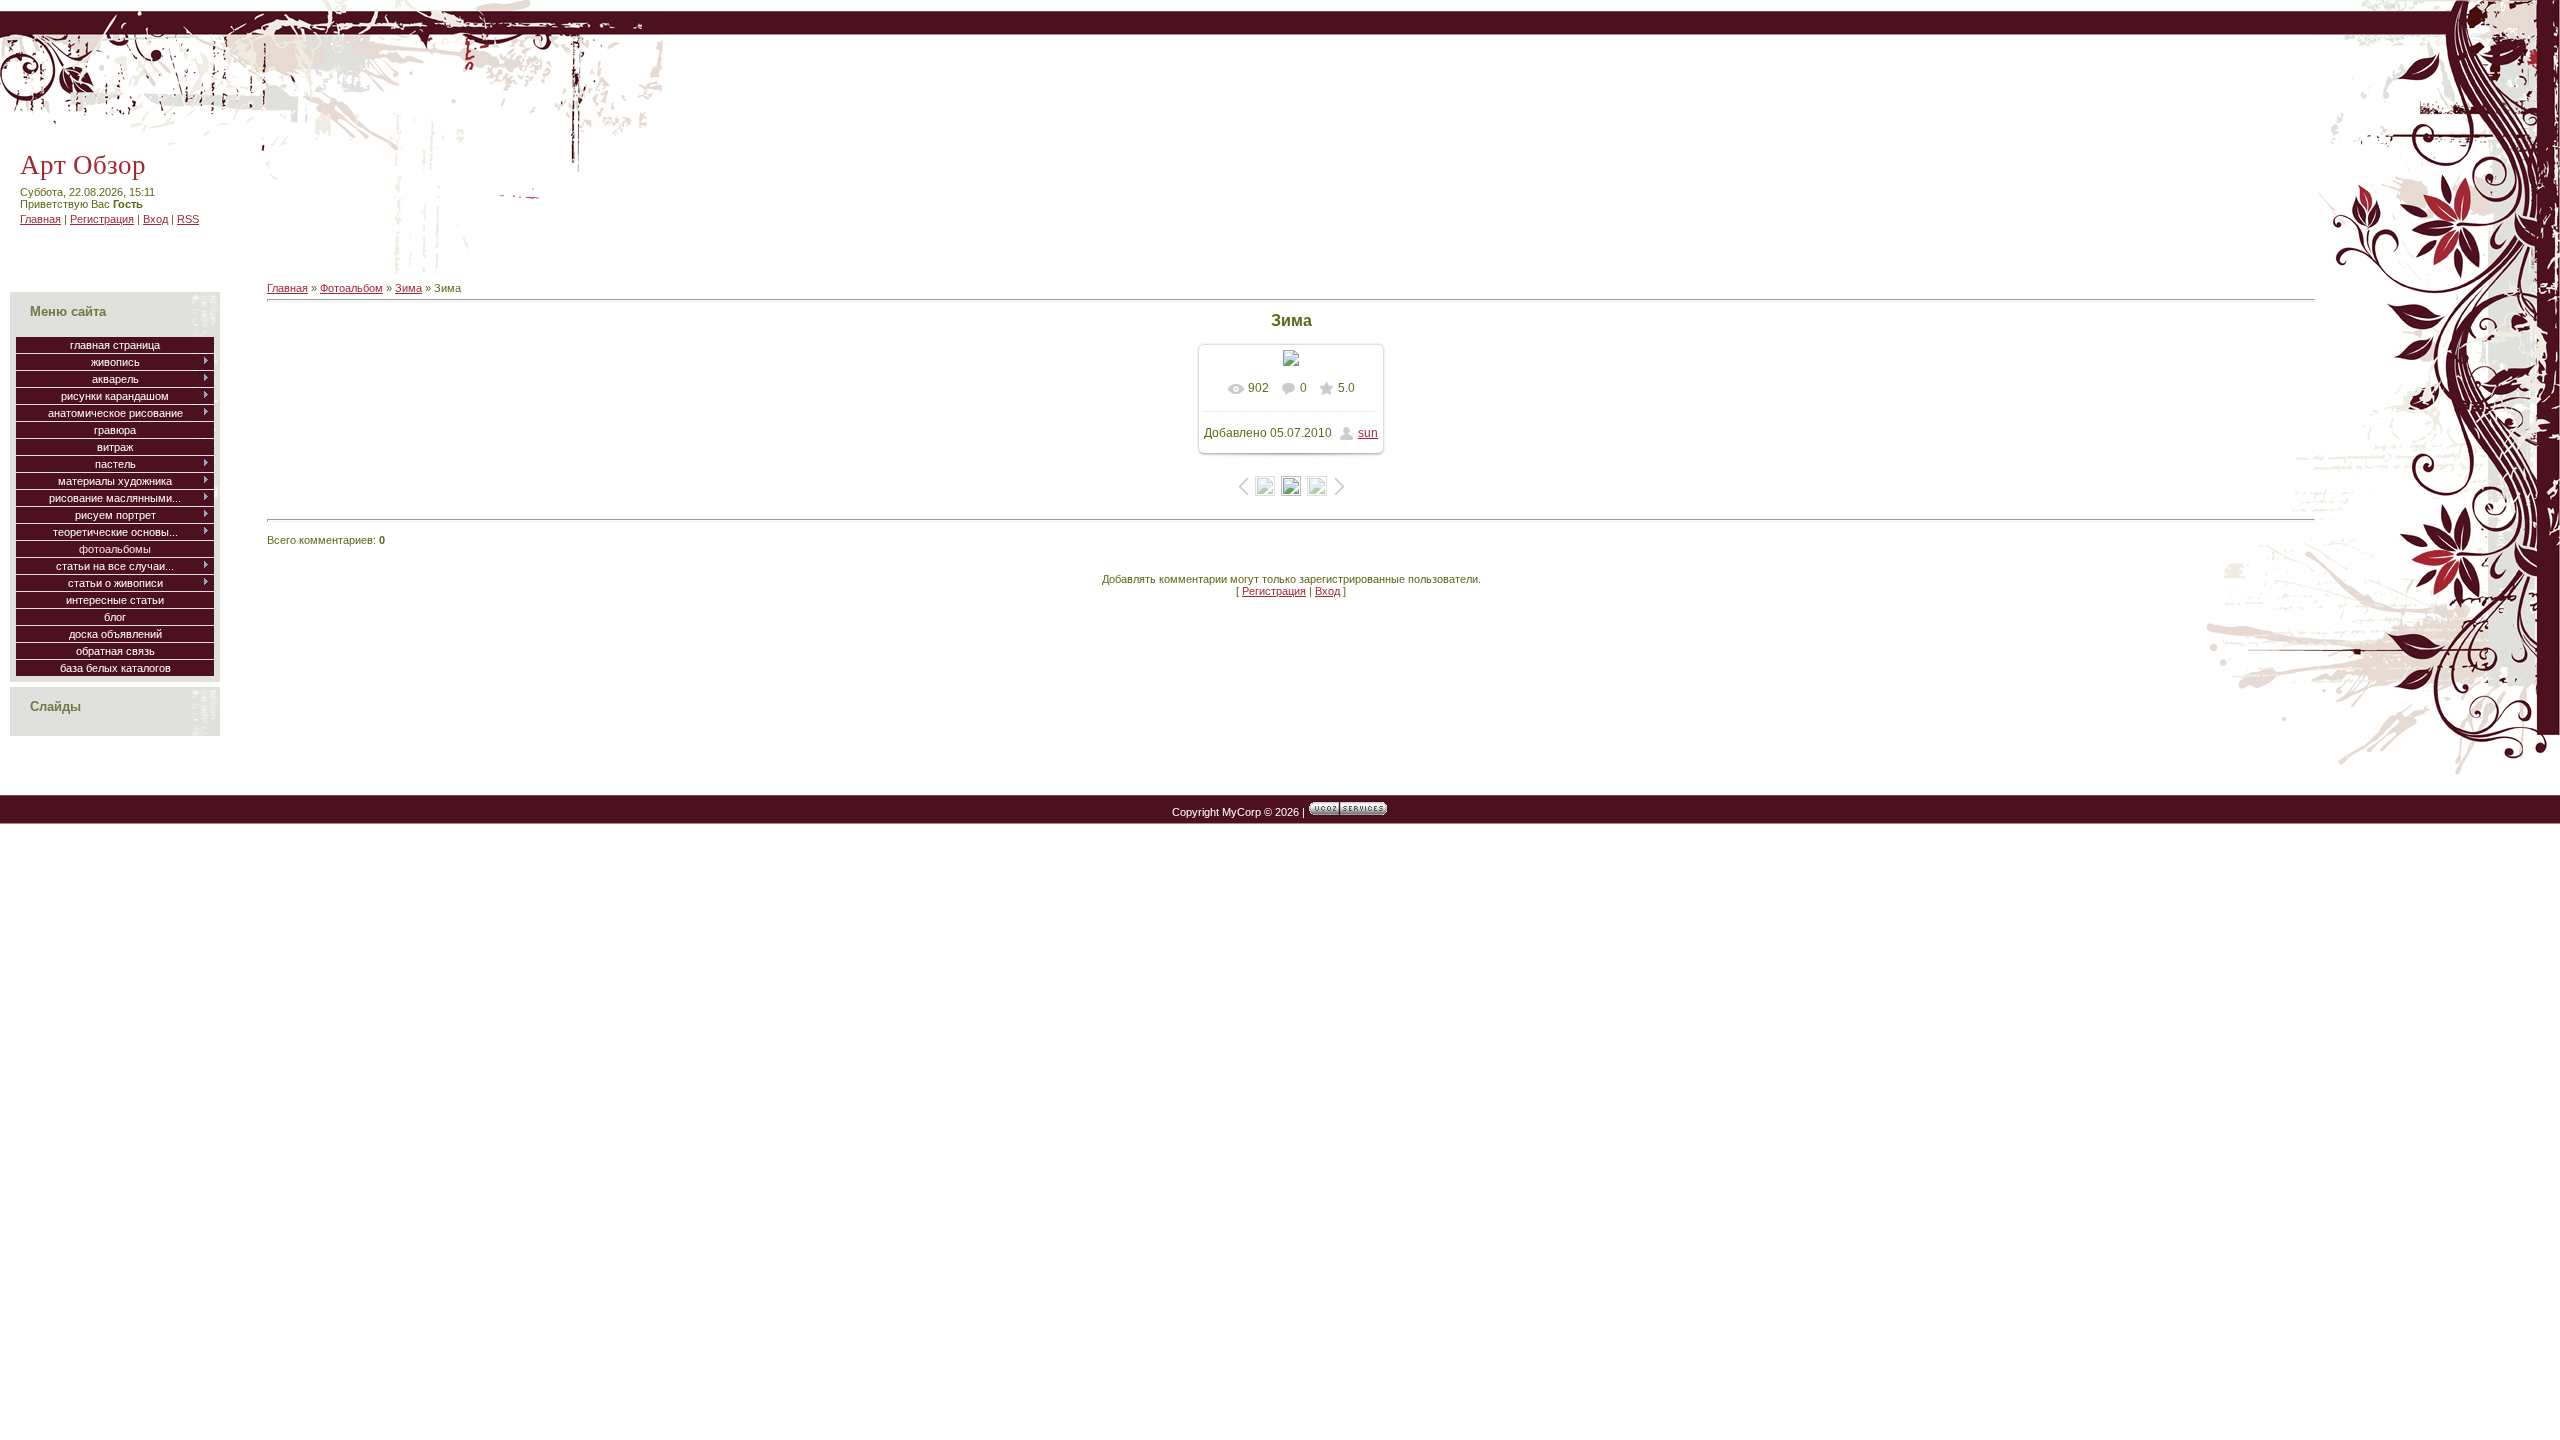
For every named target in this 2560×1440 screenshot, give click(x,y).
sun (1368, 433)
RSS (188, 219)
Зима (408, 288)
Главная (40, 219)
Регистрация (102, 219)
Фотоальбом (351, 288)
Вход (155, 219)
